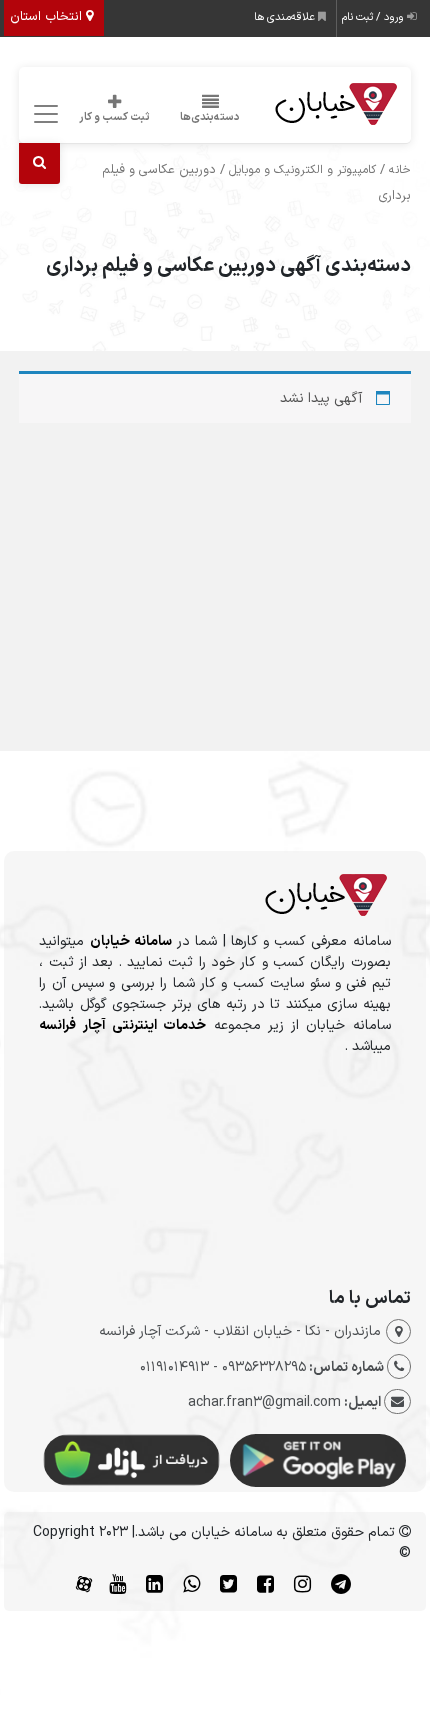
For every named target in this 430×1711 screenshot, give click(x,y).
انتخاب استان (48, 17)
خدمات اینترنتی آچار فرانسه (122, 1025)
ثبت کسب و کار (114, 117)
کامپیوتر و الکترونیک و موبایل (302, 170)
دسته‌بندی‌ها (210, 117)
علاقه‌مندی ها (286, 17)
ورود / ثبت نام (374, 17)
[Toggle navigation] (42, 114)
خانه (400, 170)
